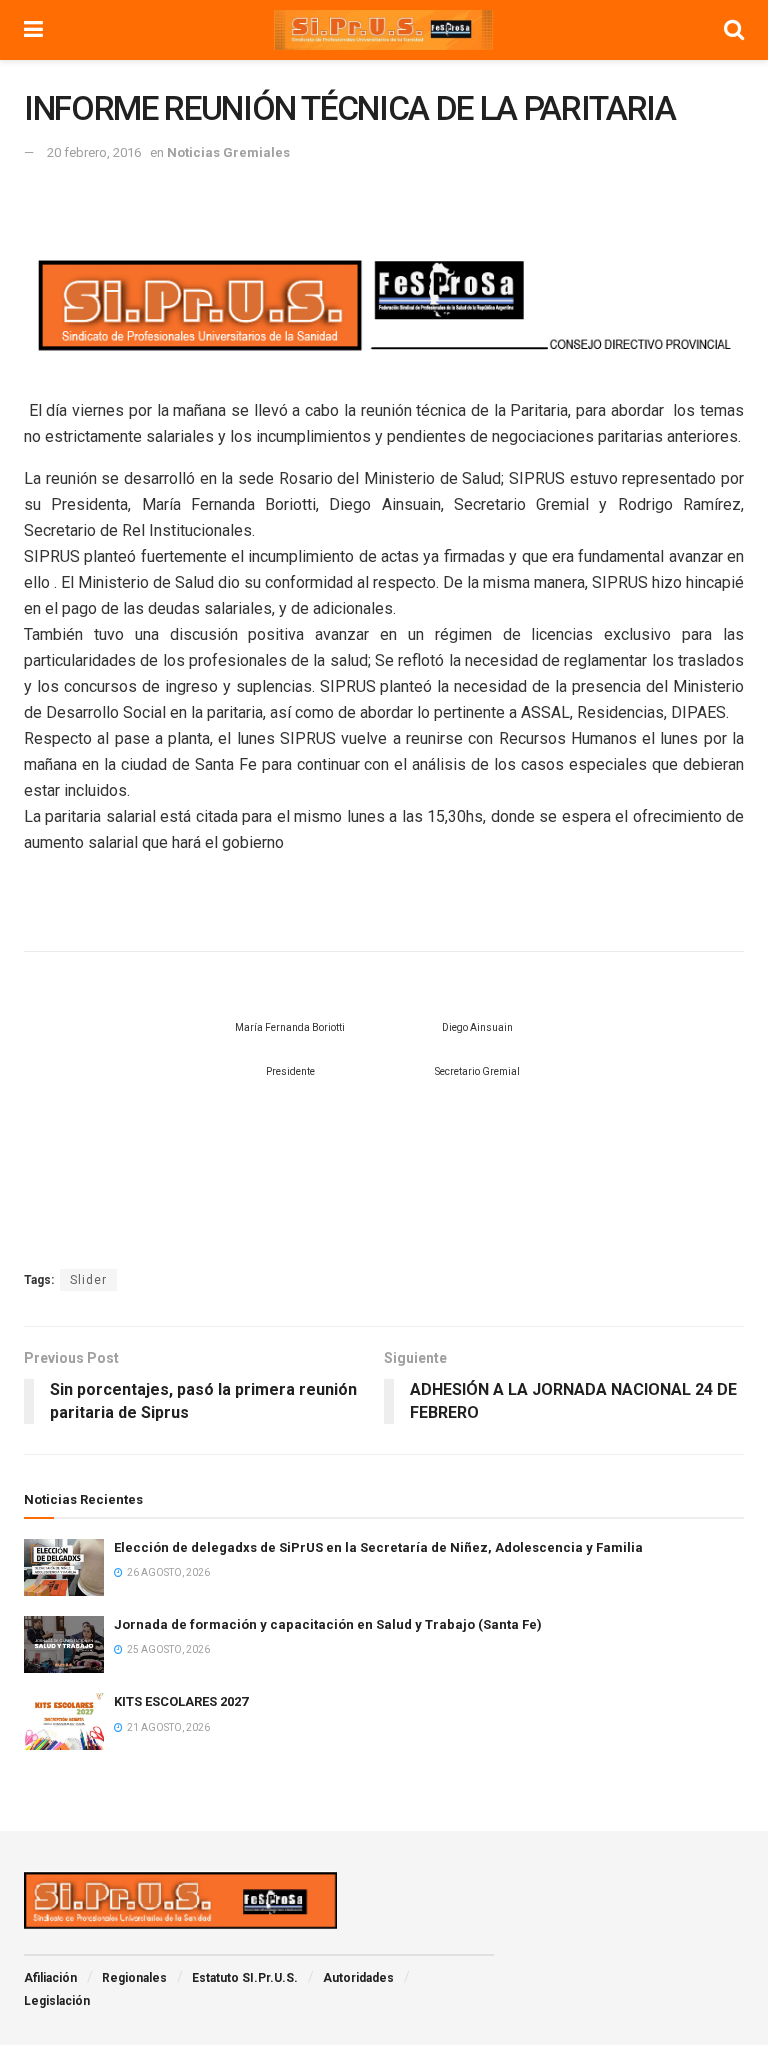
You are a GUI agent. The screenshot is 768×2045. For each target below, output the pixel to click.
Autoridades (358, 1978)
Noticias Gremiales (228, 152)
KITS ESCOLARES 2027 (181, 1701)
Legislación (57, 2001)
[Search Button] (734, 30)
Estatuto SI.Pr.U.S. (245, 1978)
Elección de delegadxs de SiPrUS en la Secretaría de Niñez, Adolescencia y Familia (378, 1547)
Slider (88, 1280)
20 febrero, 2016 (94, 152)
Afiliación (50, 1978)
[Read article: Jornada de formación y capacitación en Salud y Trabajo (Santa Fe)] (64, 1644)
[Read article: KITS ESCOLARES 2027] (64, 1721)
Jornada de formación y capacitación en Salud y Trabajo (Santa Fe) (328, 1624)
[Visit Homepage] (384, 30)
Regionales (134, 1978)
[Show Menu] (33, 30)
